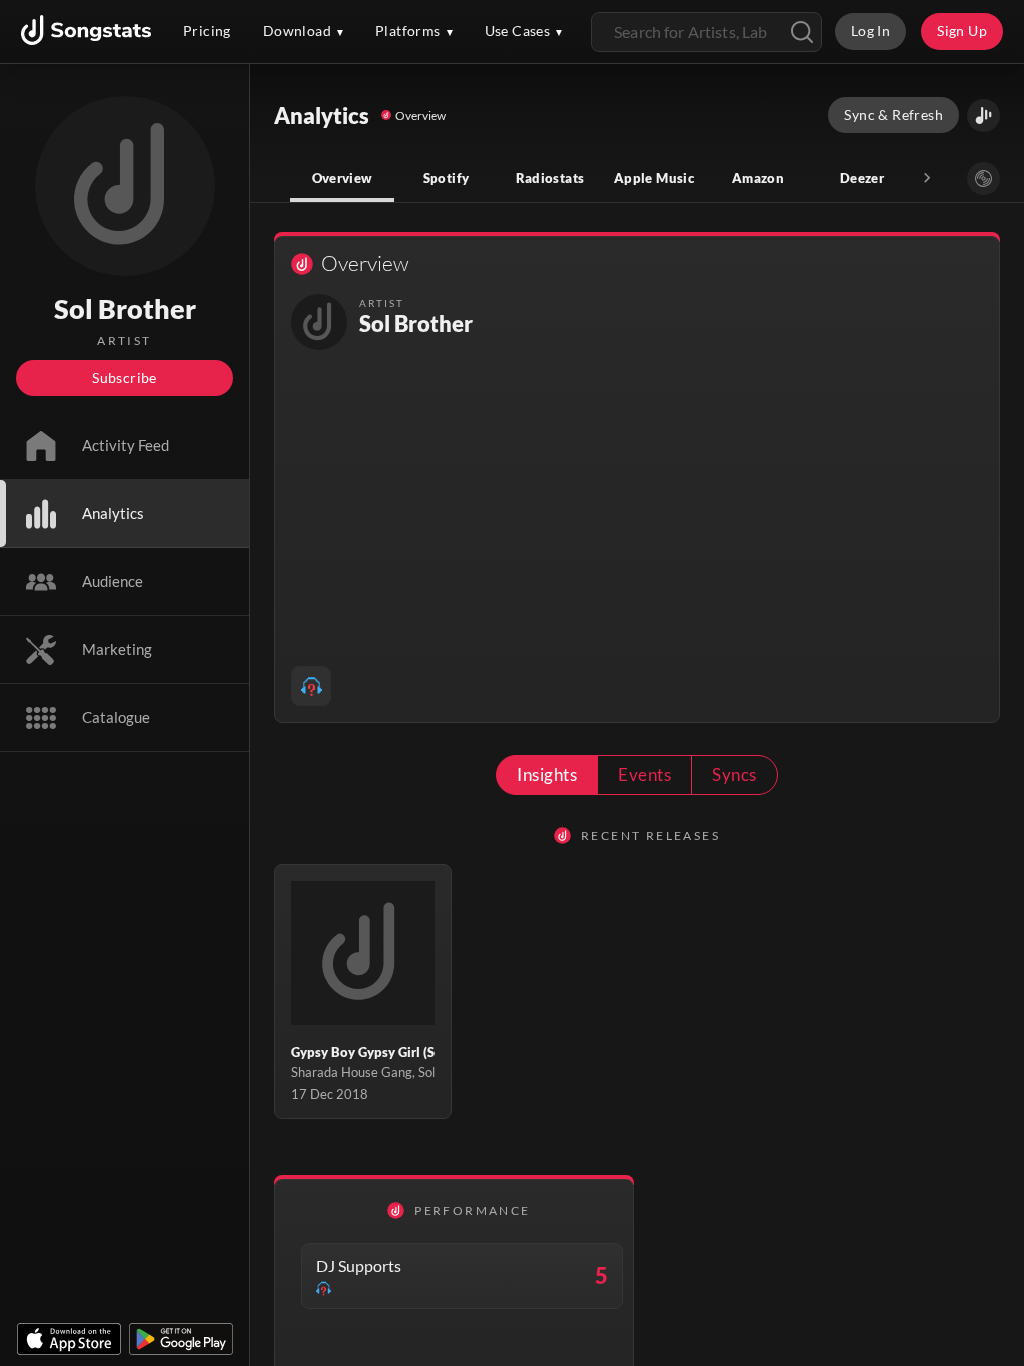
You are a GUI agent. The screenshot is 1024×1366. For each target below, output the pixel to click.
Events (644, 774)
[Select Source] (983, 178)
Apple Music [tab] (654, 178)
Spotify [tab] (446, 178)
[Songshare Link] (983, 115)
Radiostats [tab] (550, 178)
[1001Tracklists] (311, 686)
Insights (547, 774)
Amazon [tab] (758, 178)
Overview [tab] (342, 178)
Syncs (734, 774)
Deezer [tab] (862, 178)
